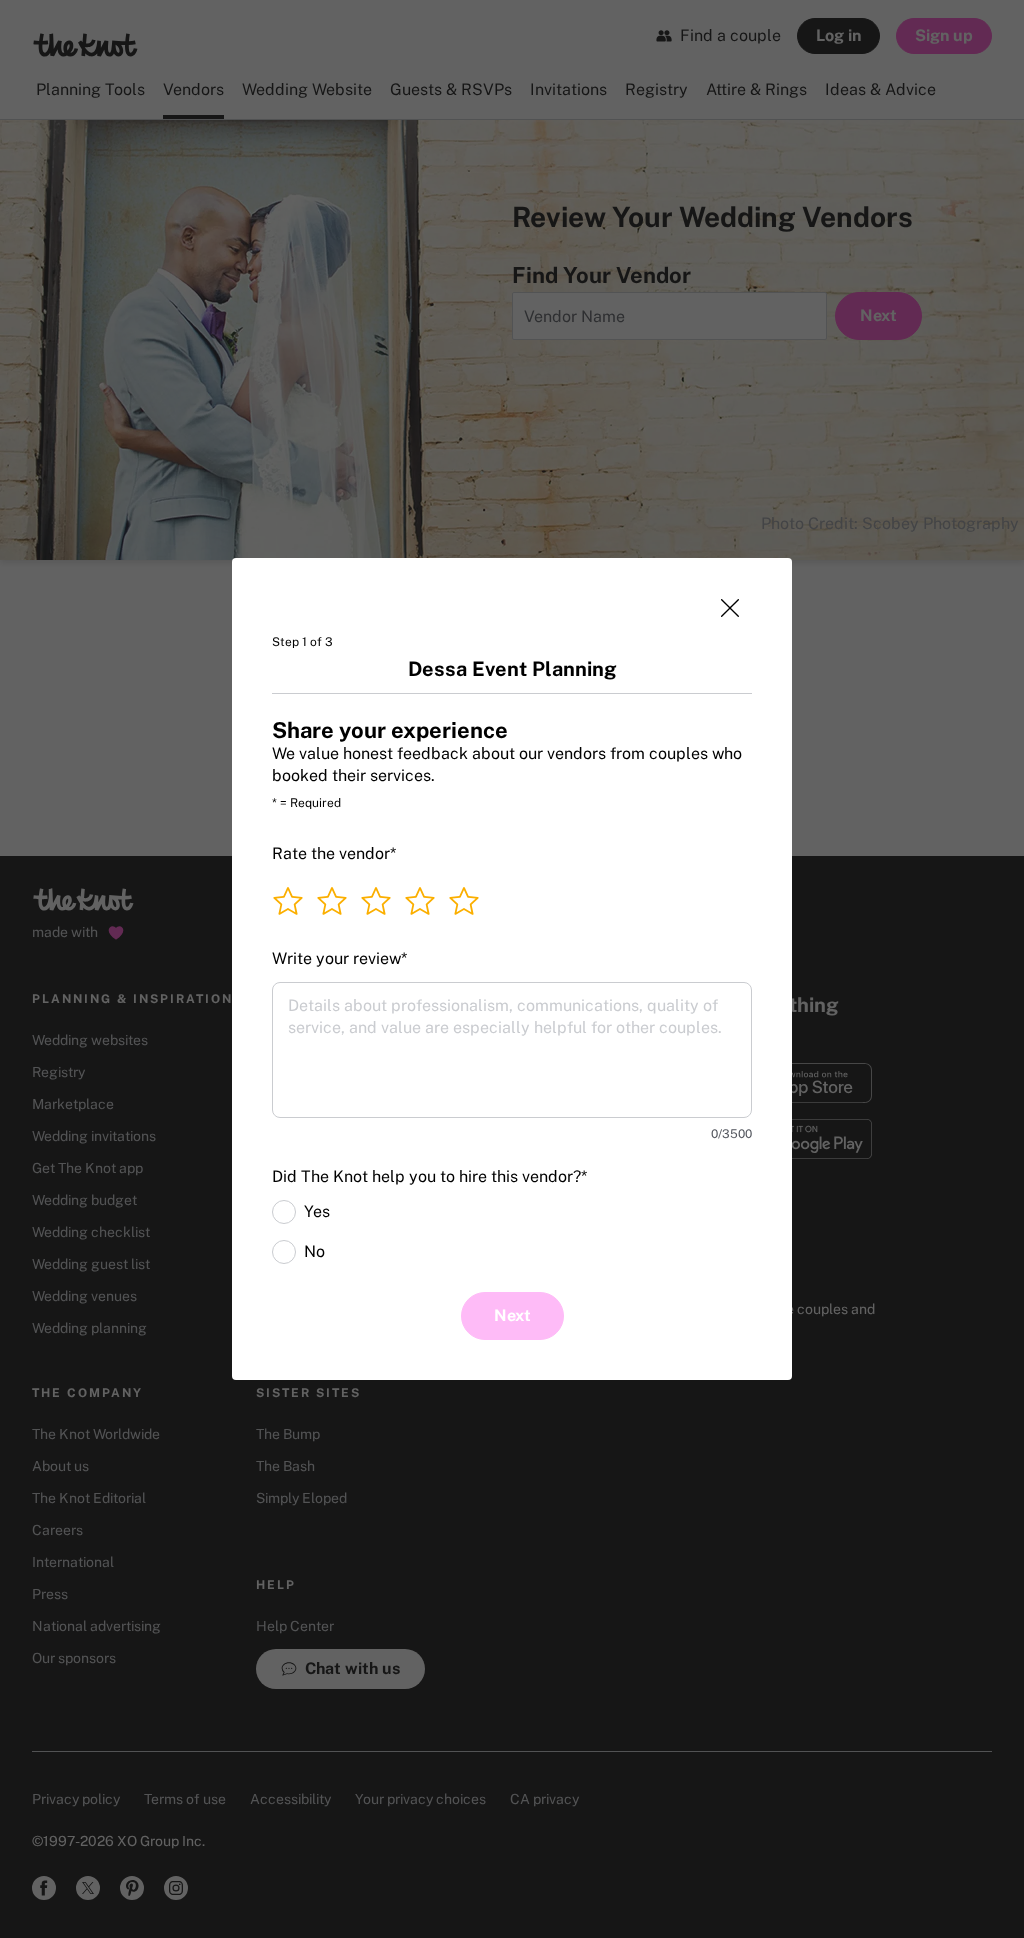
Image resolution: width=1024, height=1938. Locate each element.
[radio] (284, 1212)
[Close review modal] (730, 608)
